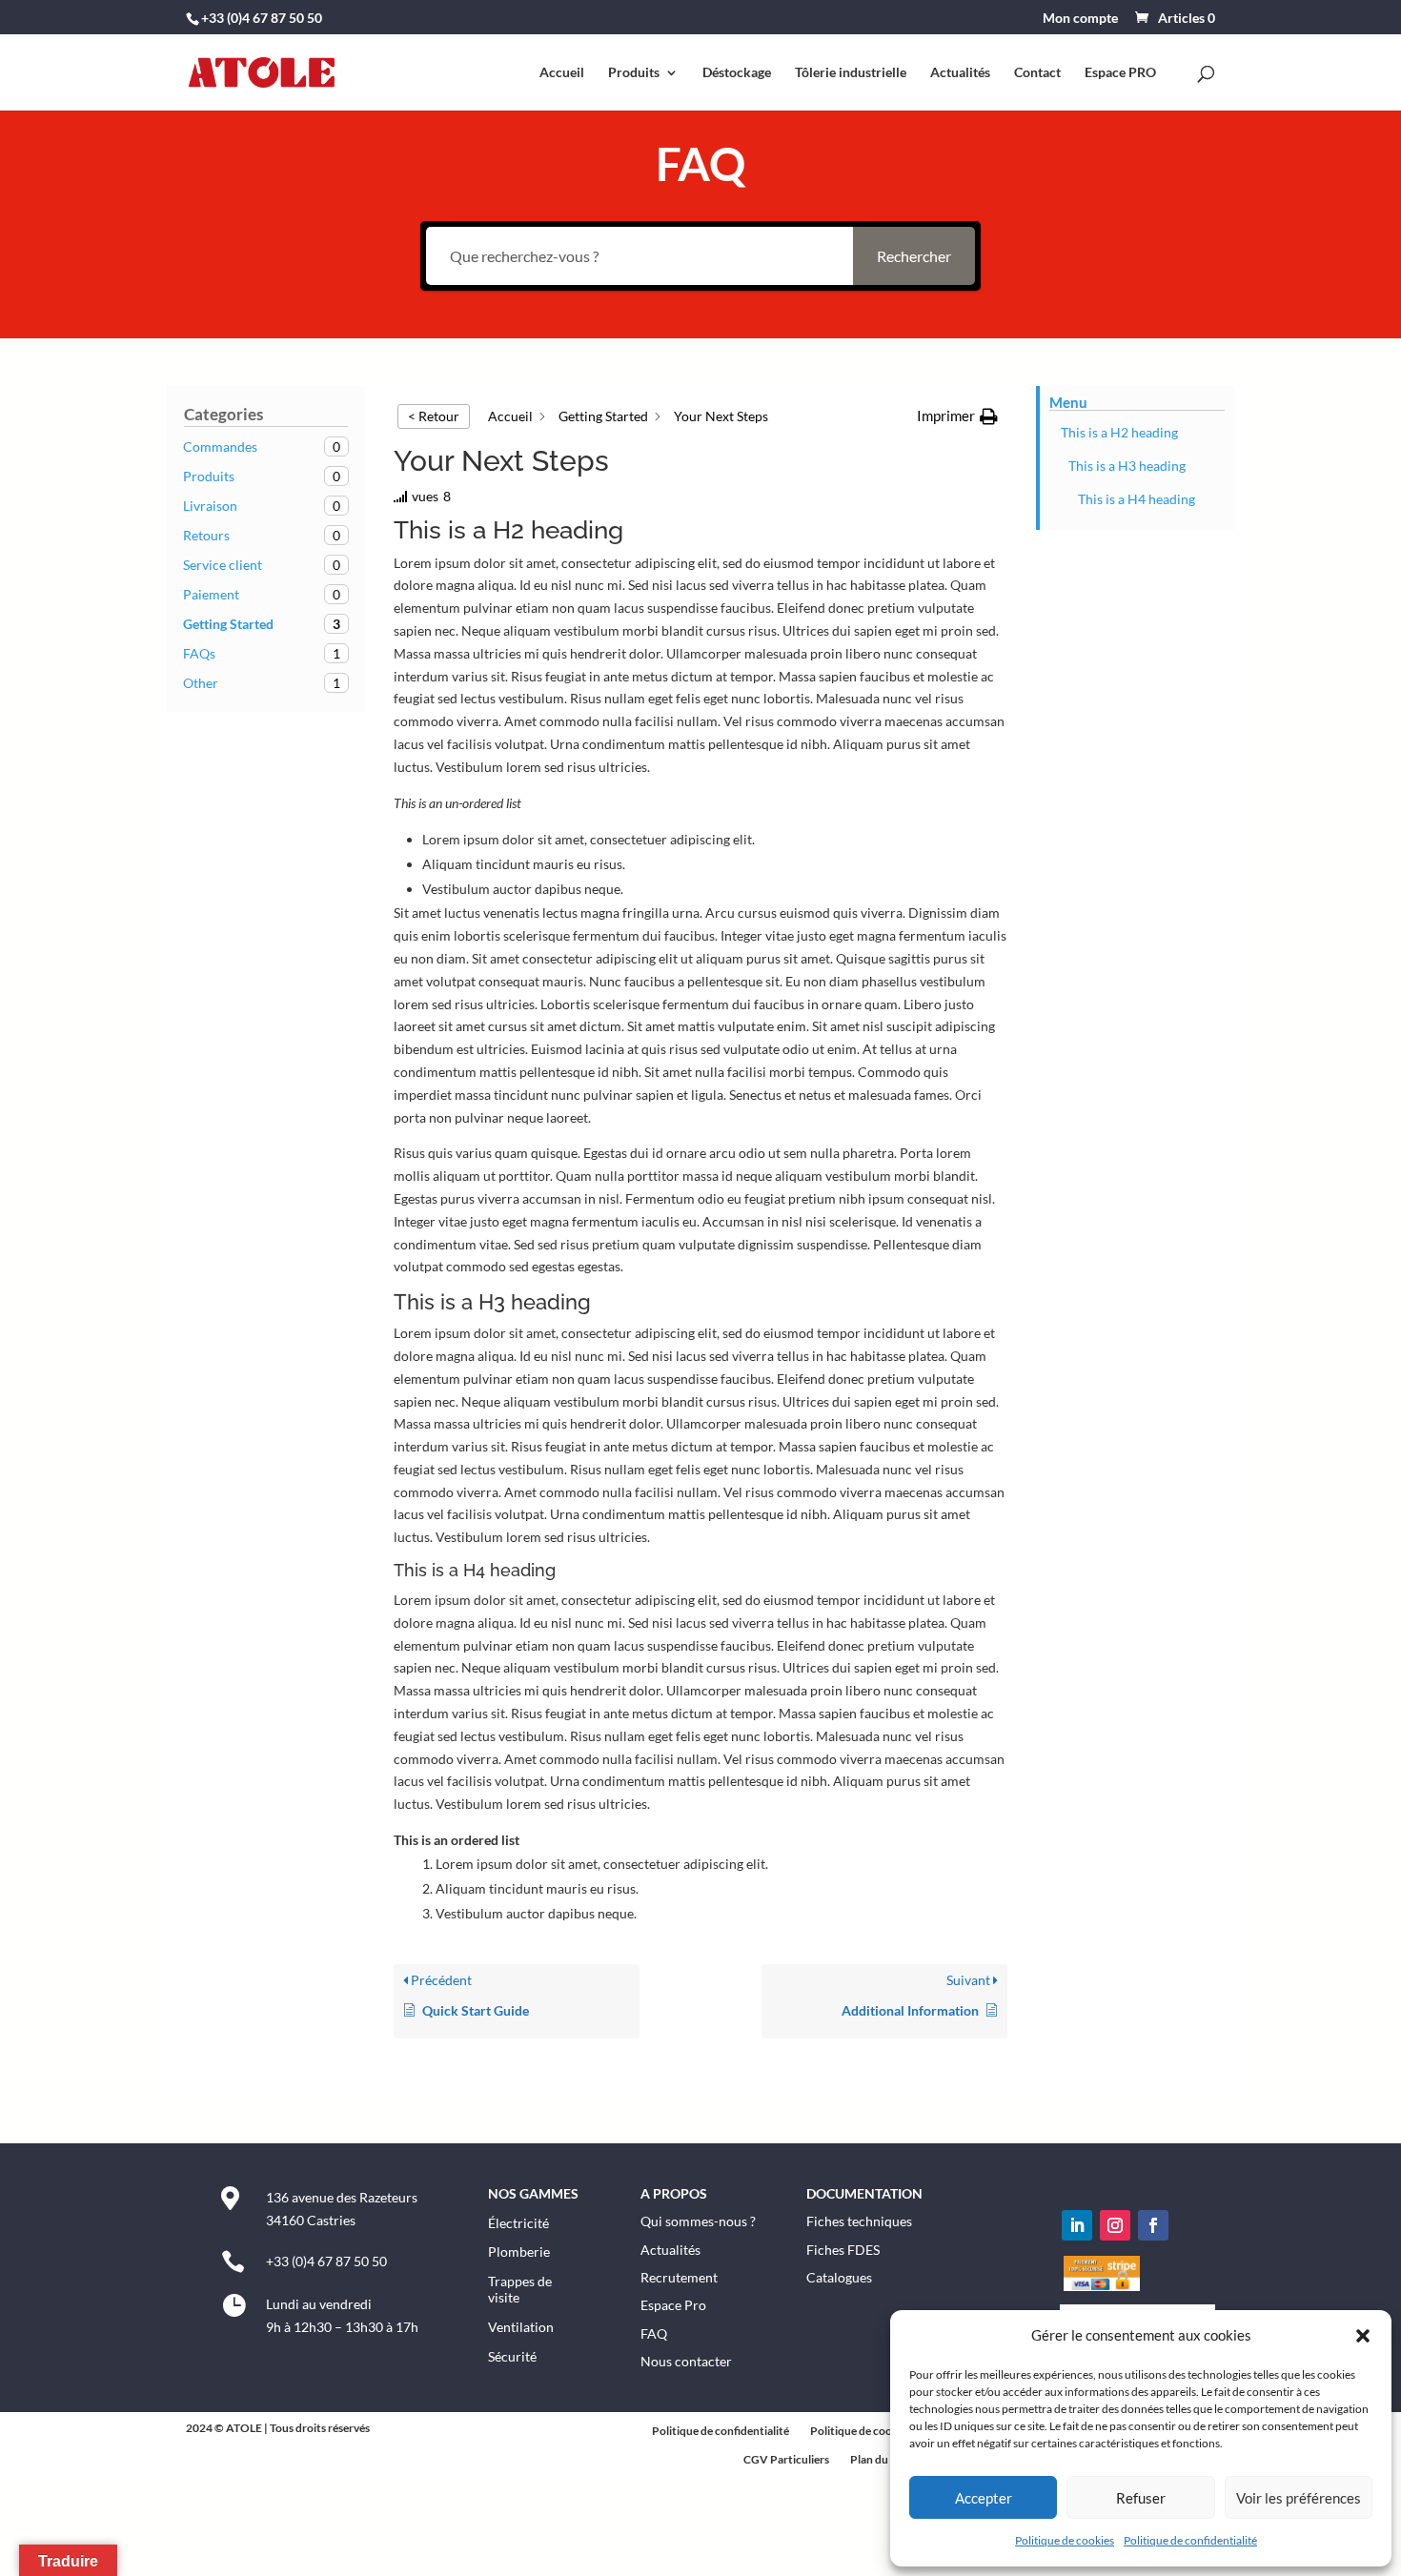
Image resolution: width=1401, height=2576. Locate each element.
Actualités (960, 73)
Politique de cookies (1065, 2540)
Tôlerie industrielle (851, 73)
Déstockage (737, 73)
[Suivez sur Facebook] (1153, 2225)
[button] (1363, 2336)
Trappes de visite (520, 2289)
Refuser (1141, 2498)
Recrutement (679, 2277)
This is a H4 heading (1137, 499)
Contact (1037, 73)
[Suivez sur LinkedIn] (1077, 2225)
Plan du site (879, 2460)
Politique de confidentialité (1190, 2540)
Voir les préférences (1299, 2498)
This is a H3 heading (1127, 466)
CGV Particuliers (786, 2460)
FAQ (654, 2333)
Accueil (562, 73)
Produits (634, 73)
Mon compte (1080, 19)
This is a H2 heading (1119, 432)
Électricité (518, 2223)
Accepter (984, 2498)
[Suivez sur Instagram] (1115, 2225)
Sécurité (512, 2356)
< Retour (434, 416)
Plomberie (519, 2251)
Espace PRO (1120, 73)
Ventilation (521, 2327)
